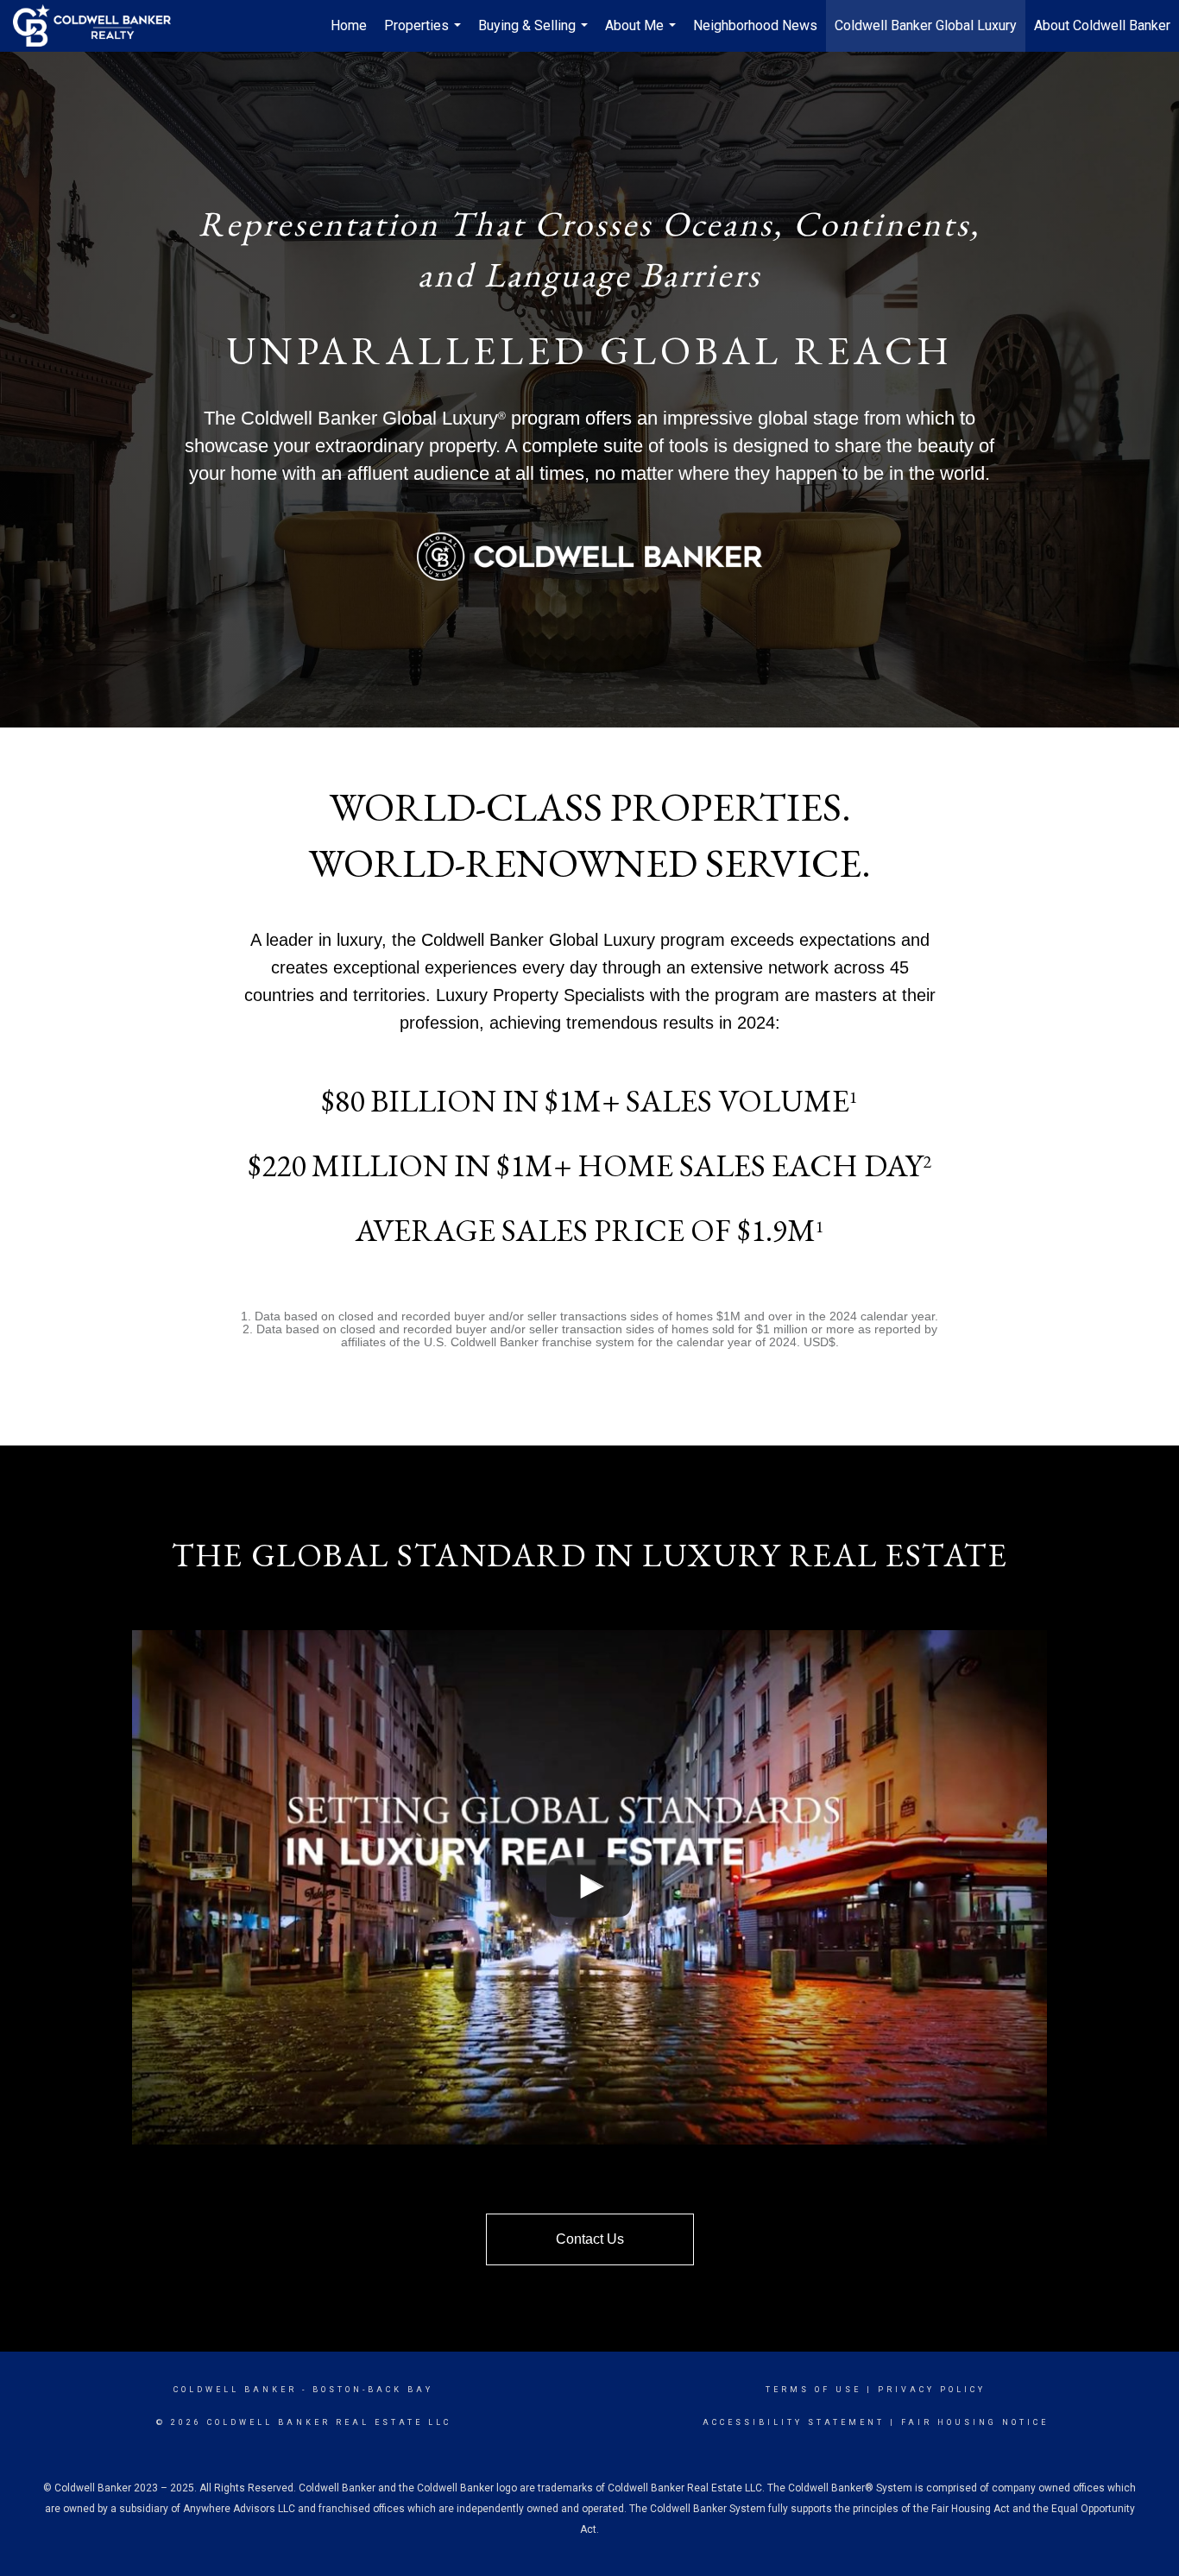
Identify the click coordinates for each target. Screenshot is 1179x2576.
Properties (425, 35)
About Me (643, 35)
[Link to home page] (101, 26)
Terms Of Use (813, 2390)
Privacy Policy (932, 2390)
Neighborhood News (755, 25)
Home (349, 25)
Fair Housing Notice (975, 2422)
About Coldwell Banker (1102, 25)
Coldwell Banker (235, 2390)
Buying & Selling (535, 35)
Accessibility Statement (794, 2422)
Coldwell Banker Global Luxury (926, 25)
